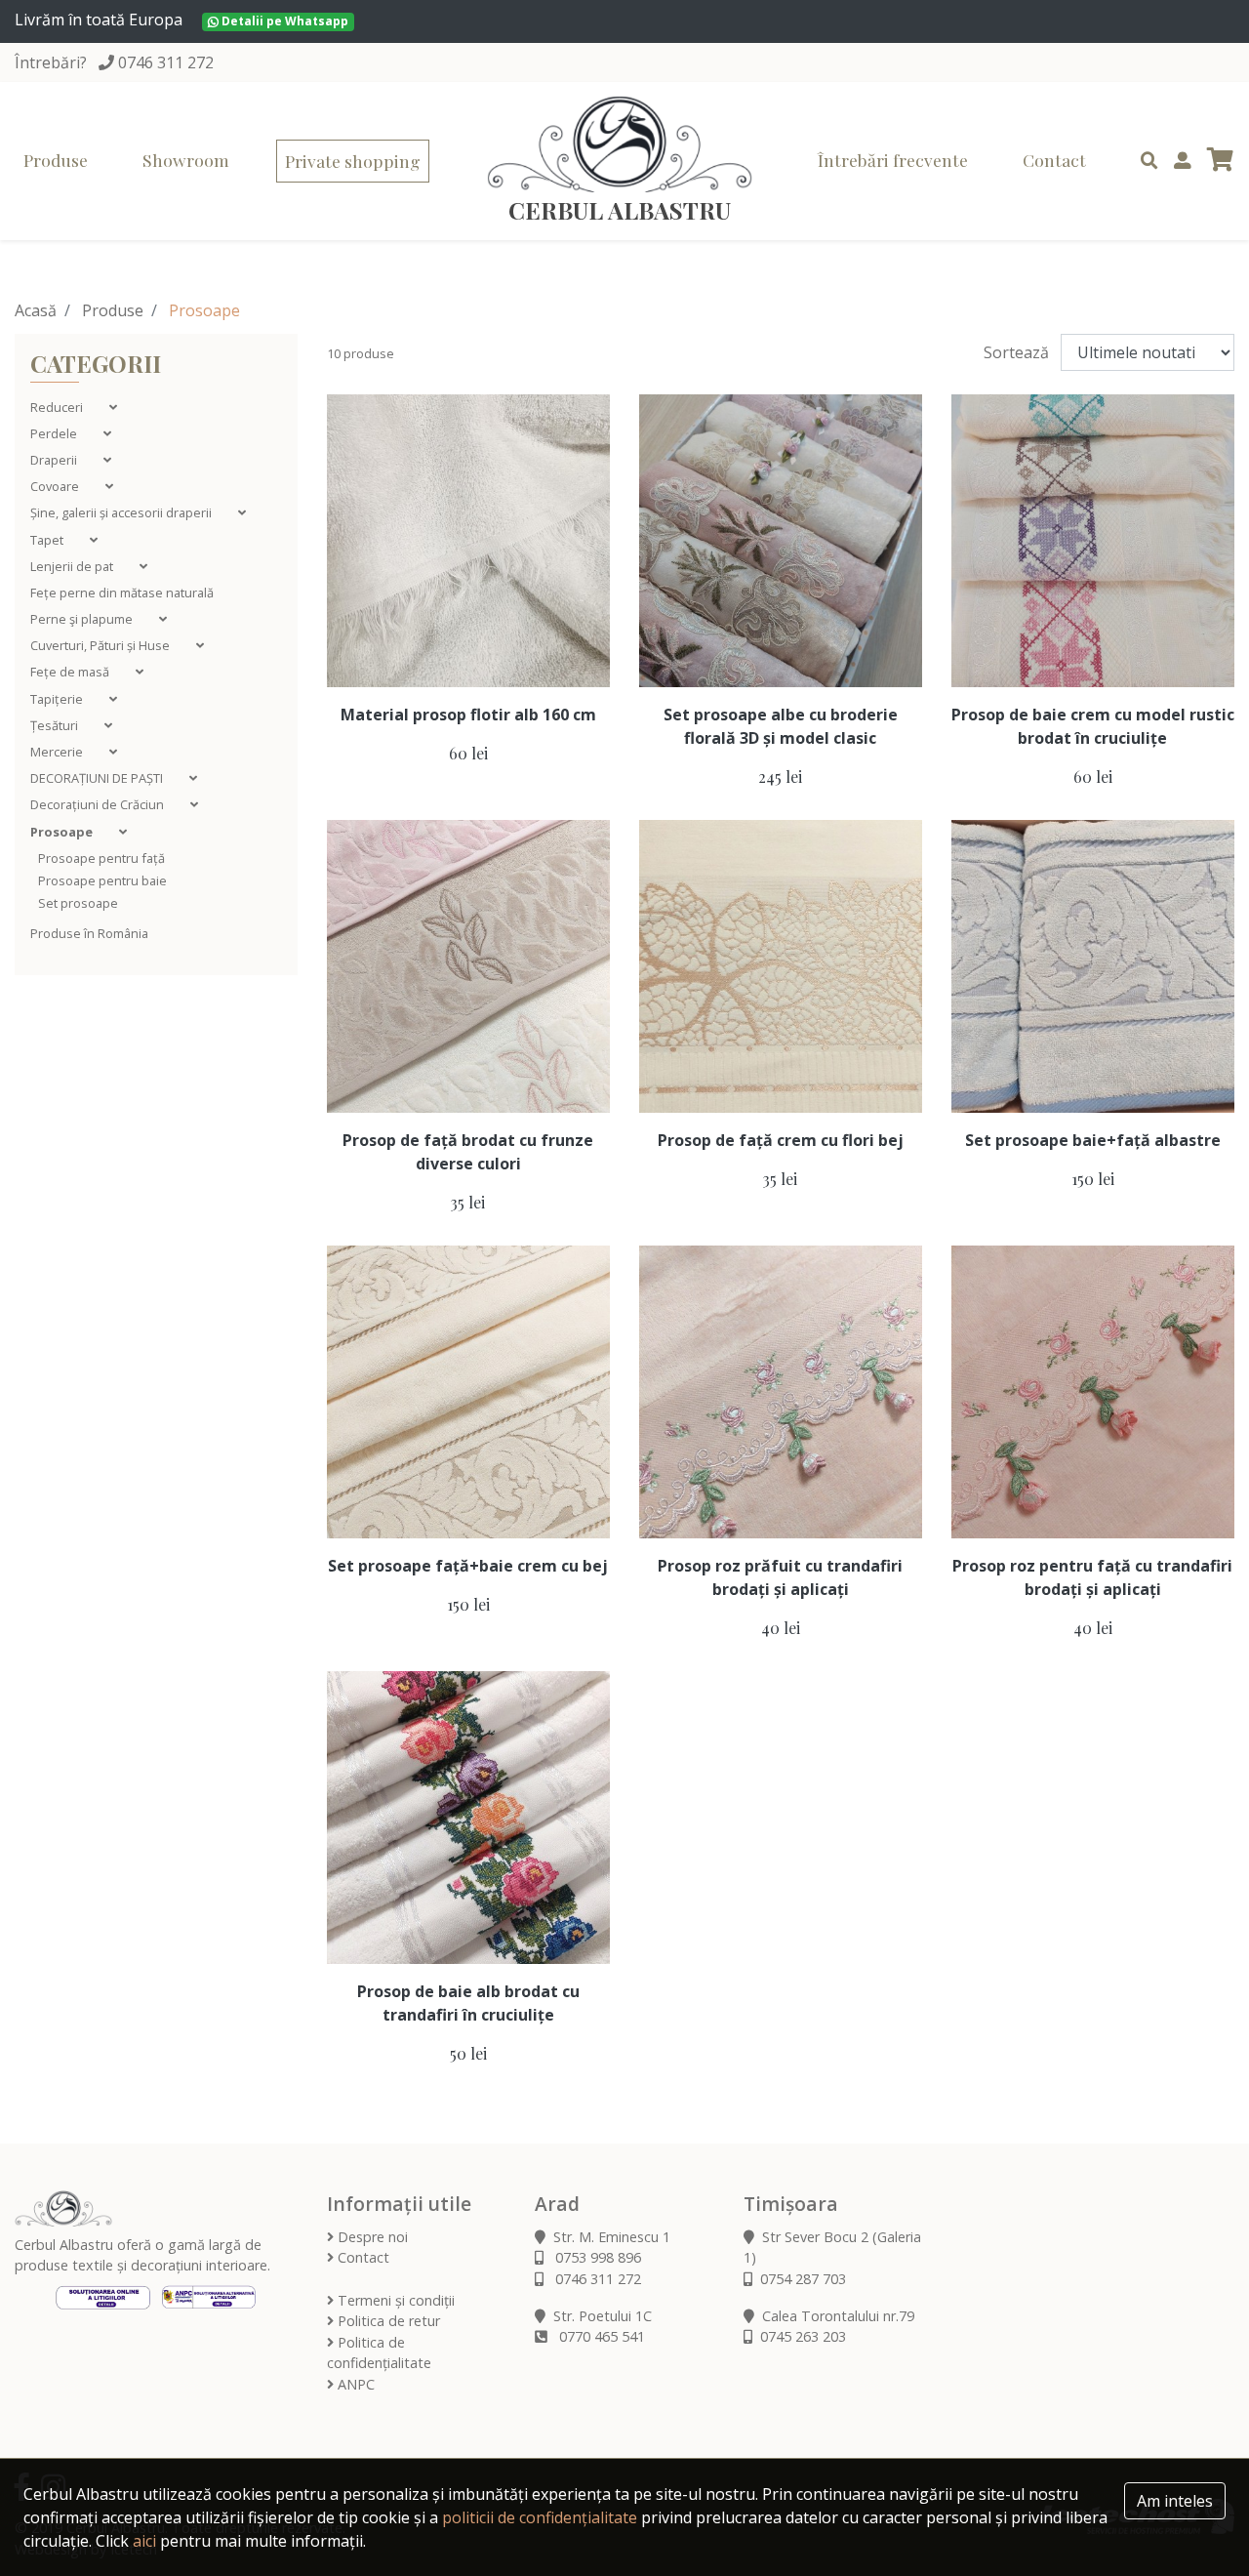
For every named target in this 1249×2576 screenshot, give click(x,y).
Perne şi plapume (83, 619)
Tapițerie (58, 699)
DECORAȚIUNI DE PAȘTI (98, 778)
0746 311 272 (166, 62)
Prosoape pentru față (101, 858)
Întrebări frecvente (893, 160)
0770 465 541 (600, 2336)
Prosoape (63, 832)
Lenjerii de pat (73, 566)
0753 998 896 (596, 2257)
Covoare (56, 486)
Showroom (186, 160)
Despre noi (371, 2237)
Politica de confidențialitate (379, 2353)
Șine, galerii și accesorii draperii (122, 512)
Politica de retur (387, 2321)
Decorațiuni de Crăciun (99, 804)
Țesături (56, 725)
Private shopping (353, 161)
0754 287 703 (803, 2279)
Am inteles (1175, 2501)
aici (144, 2541)
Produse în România (89, 933)
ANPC (354, 2384)
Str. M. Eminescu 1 (612, 2237)
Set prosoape (78, 903)
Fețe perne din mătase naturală (122, 593)
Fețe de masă (71, 672)
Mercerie (58, 752)
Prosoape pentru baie (102, 880)
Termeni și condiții (394, 2300)
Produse (56, 160)
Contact (1054, 160)
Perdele (55, 433)
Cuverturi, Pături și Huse (101, 645)
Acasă (36, 310)
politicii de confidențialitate (540, 2517)
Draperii (55, 460)
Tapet (48, 540)
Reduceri (58, 407)
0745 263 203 (803, 2336)
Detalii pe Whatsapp (283, 21)
